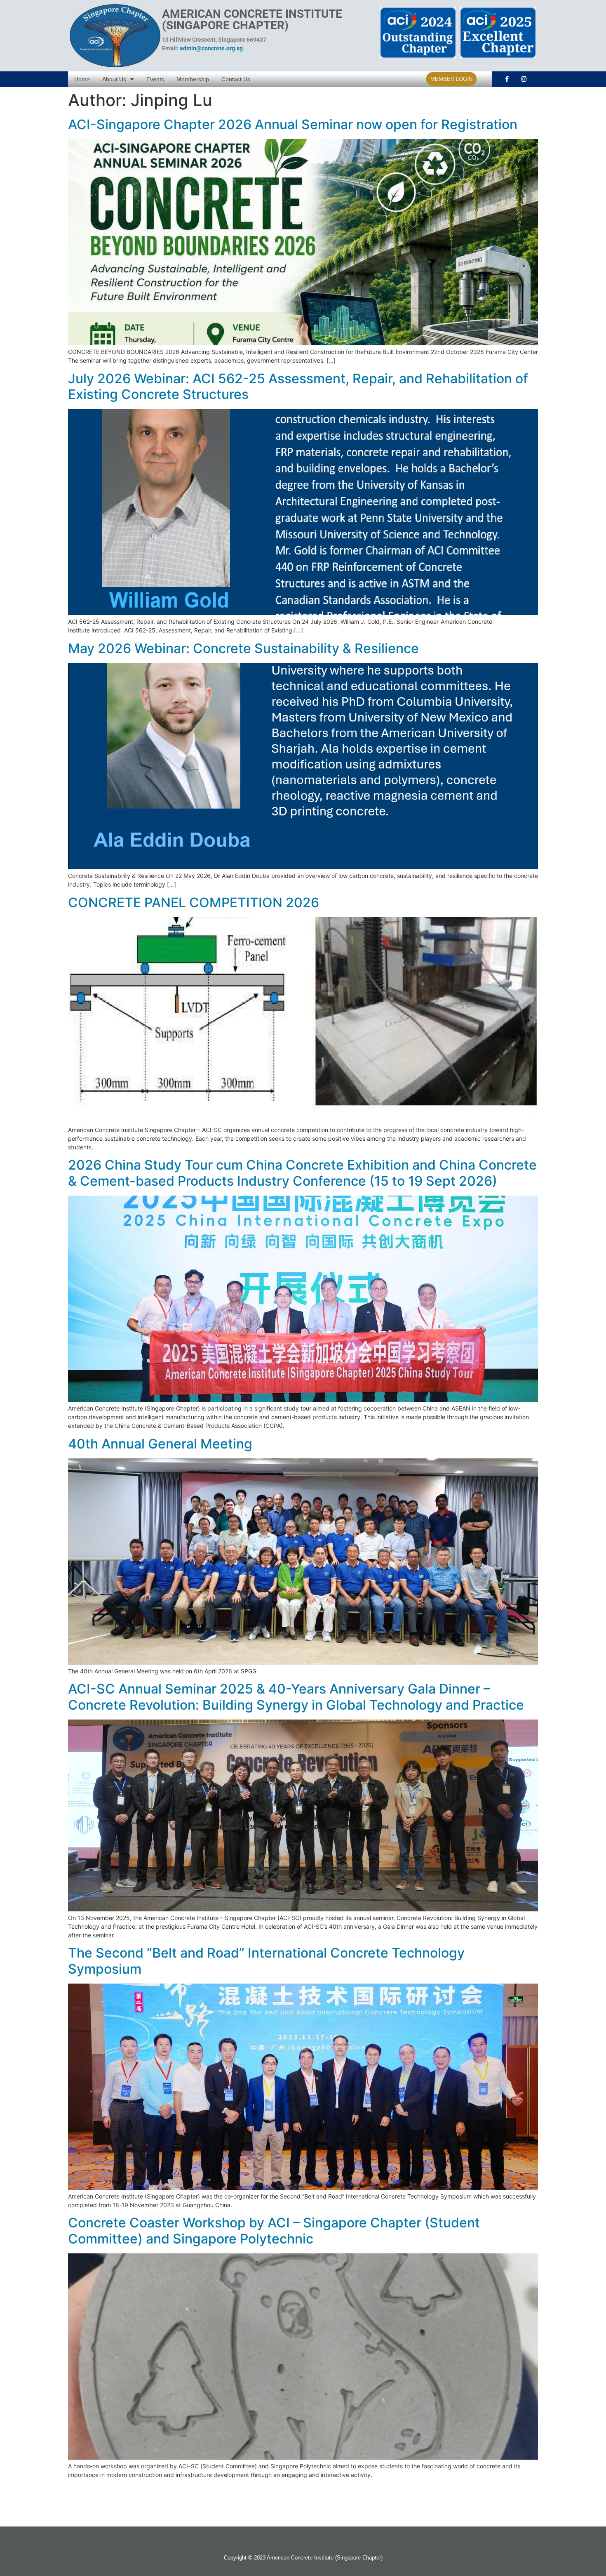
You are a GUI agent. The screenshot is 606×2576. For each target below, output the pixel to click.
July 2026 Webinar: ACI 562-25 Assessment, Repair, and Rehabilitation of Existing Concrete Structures (298, 386)
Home (82, 79)
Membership (193, 79)
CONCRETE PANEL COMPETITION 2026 (194, 902)
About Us (114, 79)
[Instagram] (524, 79)
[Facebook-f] (507, 79)
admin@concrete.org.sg (211, 48)
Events (155, 79)
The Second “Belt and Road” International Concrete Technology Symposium (266, 1961)
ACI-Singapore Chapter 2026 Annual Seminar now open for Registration (293, 124)
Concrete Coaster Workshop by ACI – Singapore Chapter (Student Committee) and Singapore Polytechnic (274, 2230)
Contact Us (236, 79)
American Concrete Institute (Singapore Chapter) (252, 20)
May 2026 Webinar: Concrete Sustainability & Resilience (243, 648)
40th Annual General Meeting (160, 1444)
